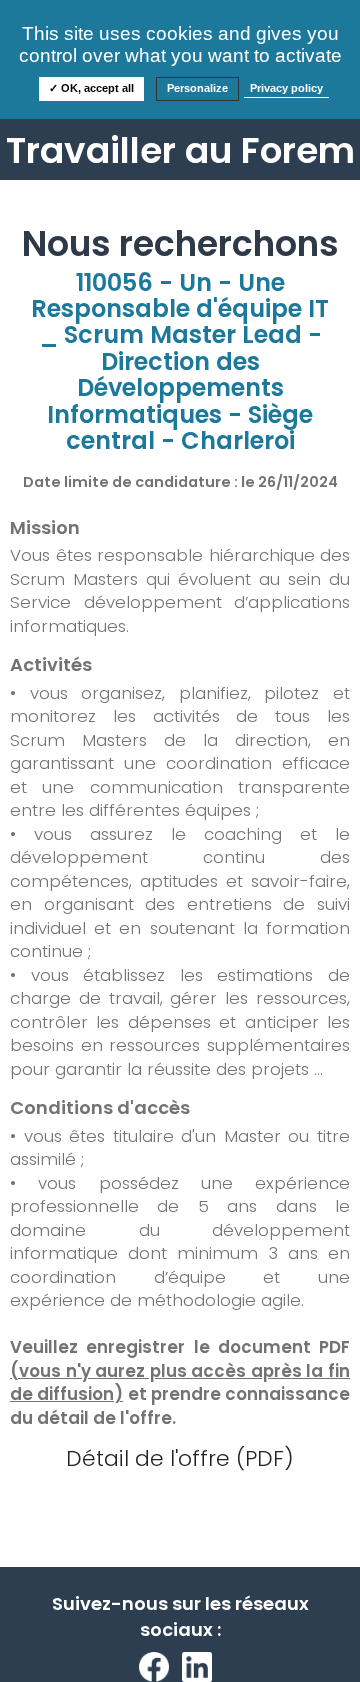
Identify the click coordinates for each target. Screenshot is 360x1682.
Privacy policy (286, 88)
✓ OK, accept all (91, 88)
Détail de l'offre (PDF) (180, 1458)
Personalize (197, 88)
